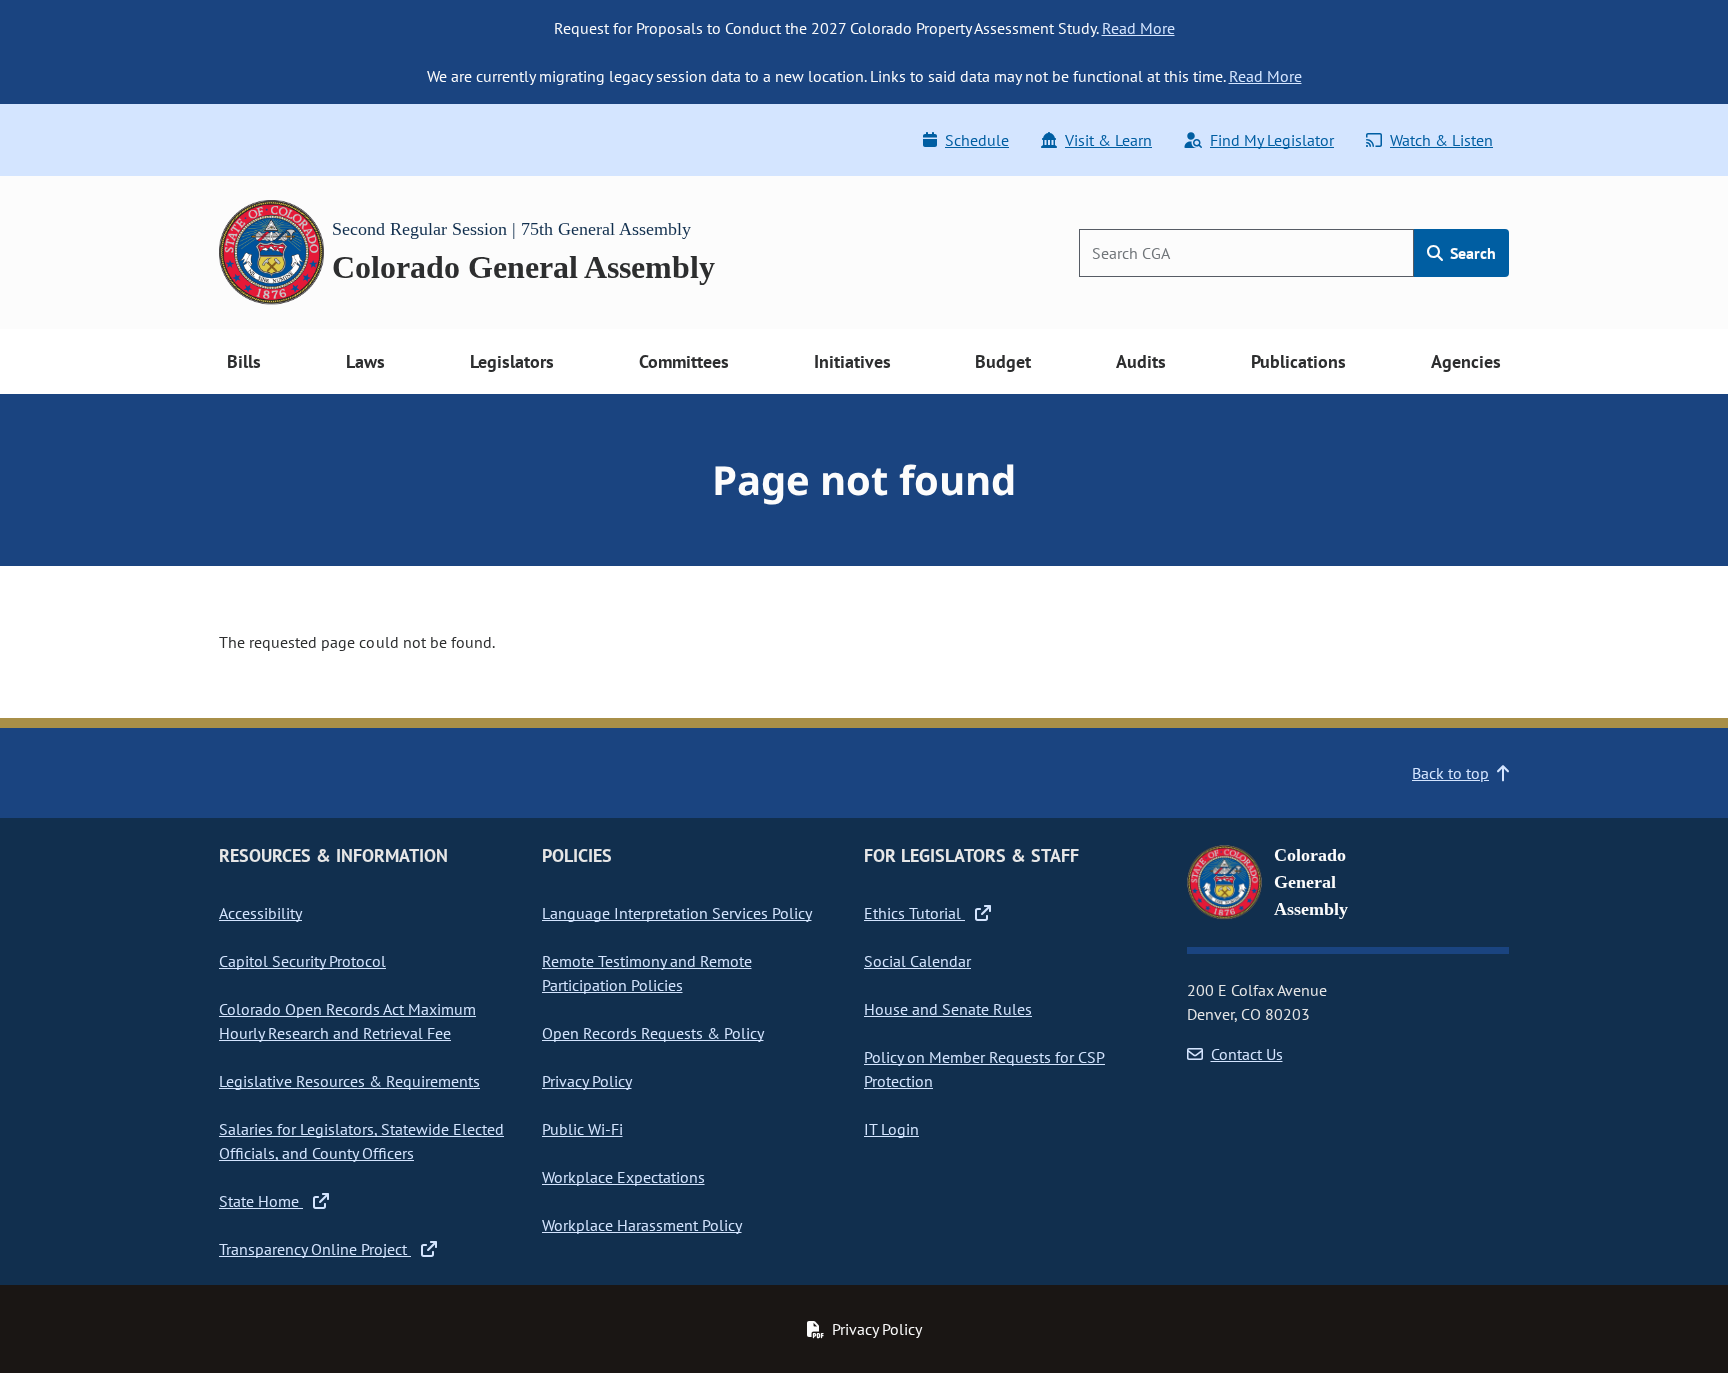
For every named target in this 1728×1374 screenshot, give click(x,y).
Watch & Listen (1441, 140)
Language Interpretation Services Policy (677, 913)
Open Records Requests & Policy (653, 1033)
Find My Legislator (1272, 140)
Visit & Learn (1108, 140)
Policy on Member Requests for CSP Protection (984, 1069)
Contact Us (1247, 1054)
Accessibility (260, 913)
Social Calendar (917, 961)
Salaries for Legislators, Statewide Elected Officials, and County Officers (361, 1141)
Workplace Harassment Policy (642, 1225)
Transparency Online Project (315, 1249)
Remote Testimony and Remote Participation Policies (647, 973)
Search (1471, 253)
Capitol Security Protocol (302, 961)
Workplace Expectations (623, 1177)
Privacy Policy (587, 1081)
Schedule (977, 140)
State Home (261, 1201)
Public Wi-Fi (582, 1129)
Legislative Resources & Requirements (349, 1081)
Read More (1138, 28)
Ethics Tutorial (914, 913)
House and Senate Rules (948, 1009)
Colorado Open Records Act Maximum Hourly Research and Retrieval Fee (347, 1021)
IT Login (891, 1129)
